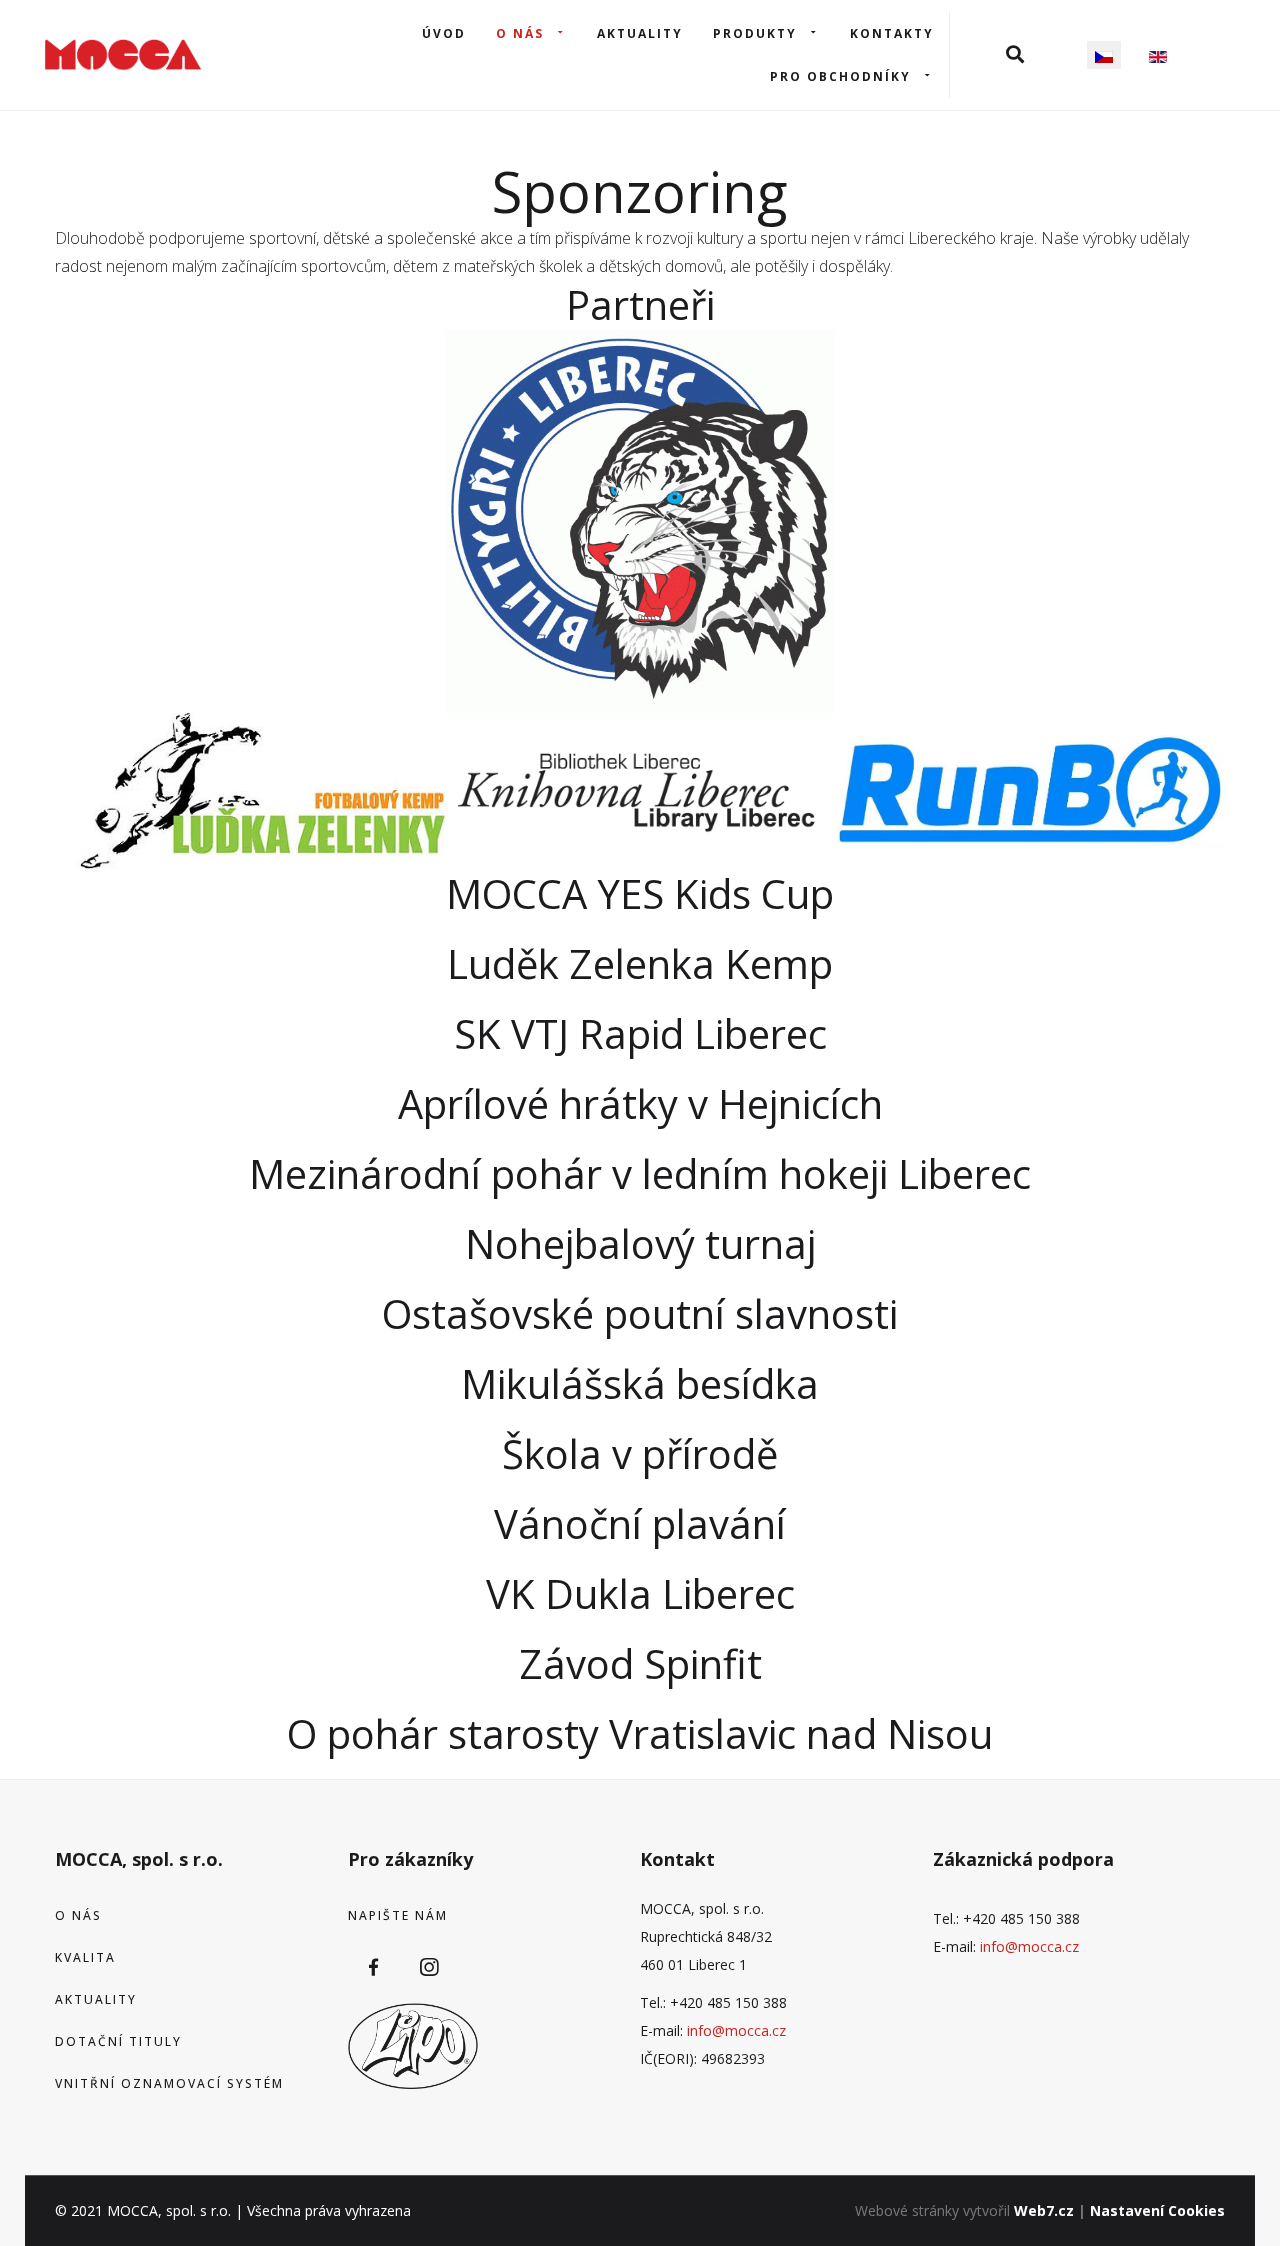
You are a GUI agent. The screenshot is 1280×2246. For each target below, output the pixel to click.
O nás (520, 33)
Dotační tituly (118, 2041)
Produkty (755, 33)
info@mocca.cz (736, 2030)
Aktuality (640, 33)
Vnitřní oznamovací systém (169, 2083)
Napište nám (398, 1915)
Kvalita (85, 1957)
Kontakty (892, 33)
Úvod (444, 33)
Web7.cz (1044, 2210)
